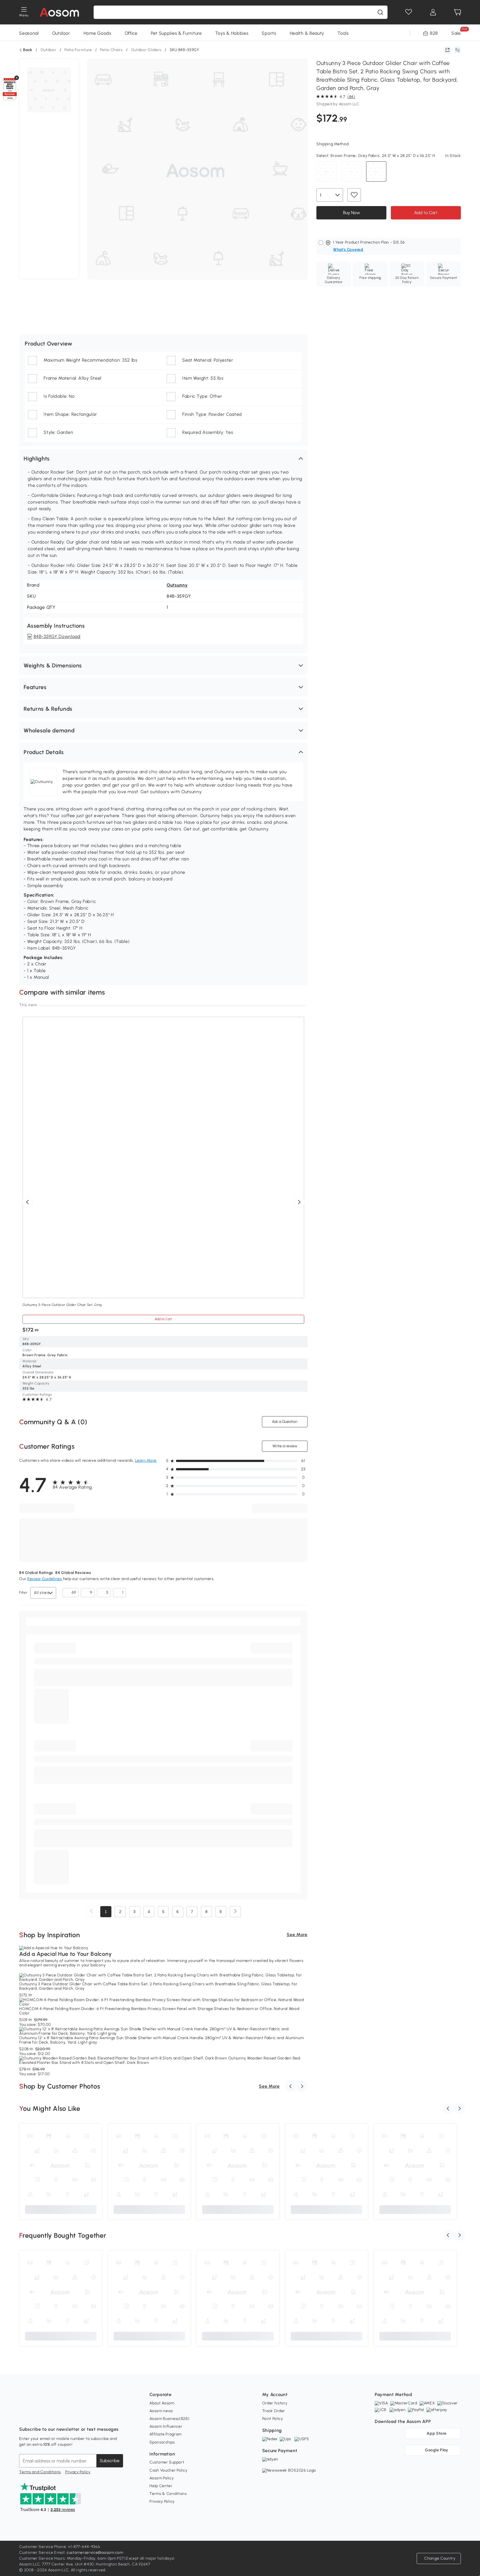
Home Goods (97, 33)
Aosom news (161, 2411)
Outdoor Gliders (146, 50)
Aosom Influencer (166, 2426)
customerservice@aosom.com (95, 2553)
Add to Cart (426, 213)
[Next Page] (235, 1912)
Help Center (161, 2486)
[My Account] (433, 12)
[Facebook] (24, 2415)
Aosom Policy (162, 2478)
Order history (275, 2403)
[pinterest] (60, 2415)
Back (28, 50)
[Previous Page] (91, 1912)
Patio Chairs (111, 50)
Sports (269, 33)
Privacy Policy (78, 2472)
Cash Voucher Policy (168, 2470)
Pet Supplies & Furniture (176, 33)
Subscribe (110, 2461)
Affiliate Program (166, 2434)
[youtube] (48, 2415)
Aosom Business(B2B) (169, 2419)
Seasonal (29, 33)
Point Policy (273, 2419)
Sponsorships (162, 2442)
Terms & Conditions (168, 2494)
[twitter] (72, 2415)
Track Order (274, 2411)
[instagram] (36, 2415)
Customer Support (167, 2462)
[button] (163, 459)
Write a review (285, 1446)
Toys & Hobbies (232, 33)
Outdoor (61, 33)
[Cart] (457, 12)
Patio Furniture (78, 50)
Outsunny (177, 585)
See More (297, 1935)
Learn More (146, 1460)
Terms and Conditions (40, 2472)
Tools (343, 33)
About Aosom (162, 2403)
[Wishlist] (409, 12)
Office (131, 33)
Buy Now (351, 213)
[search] (380, 12)
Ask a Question (285, 1422)
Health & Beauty (307, 33)
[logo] (59, 12)
